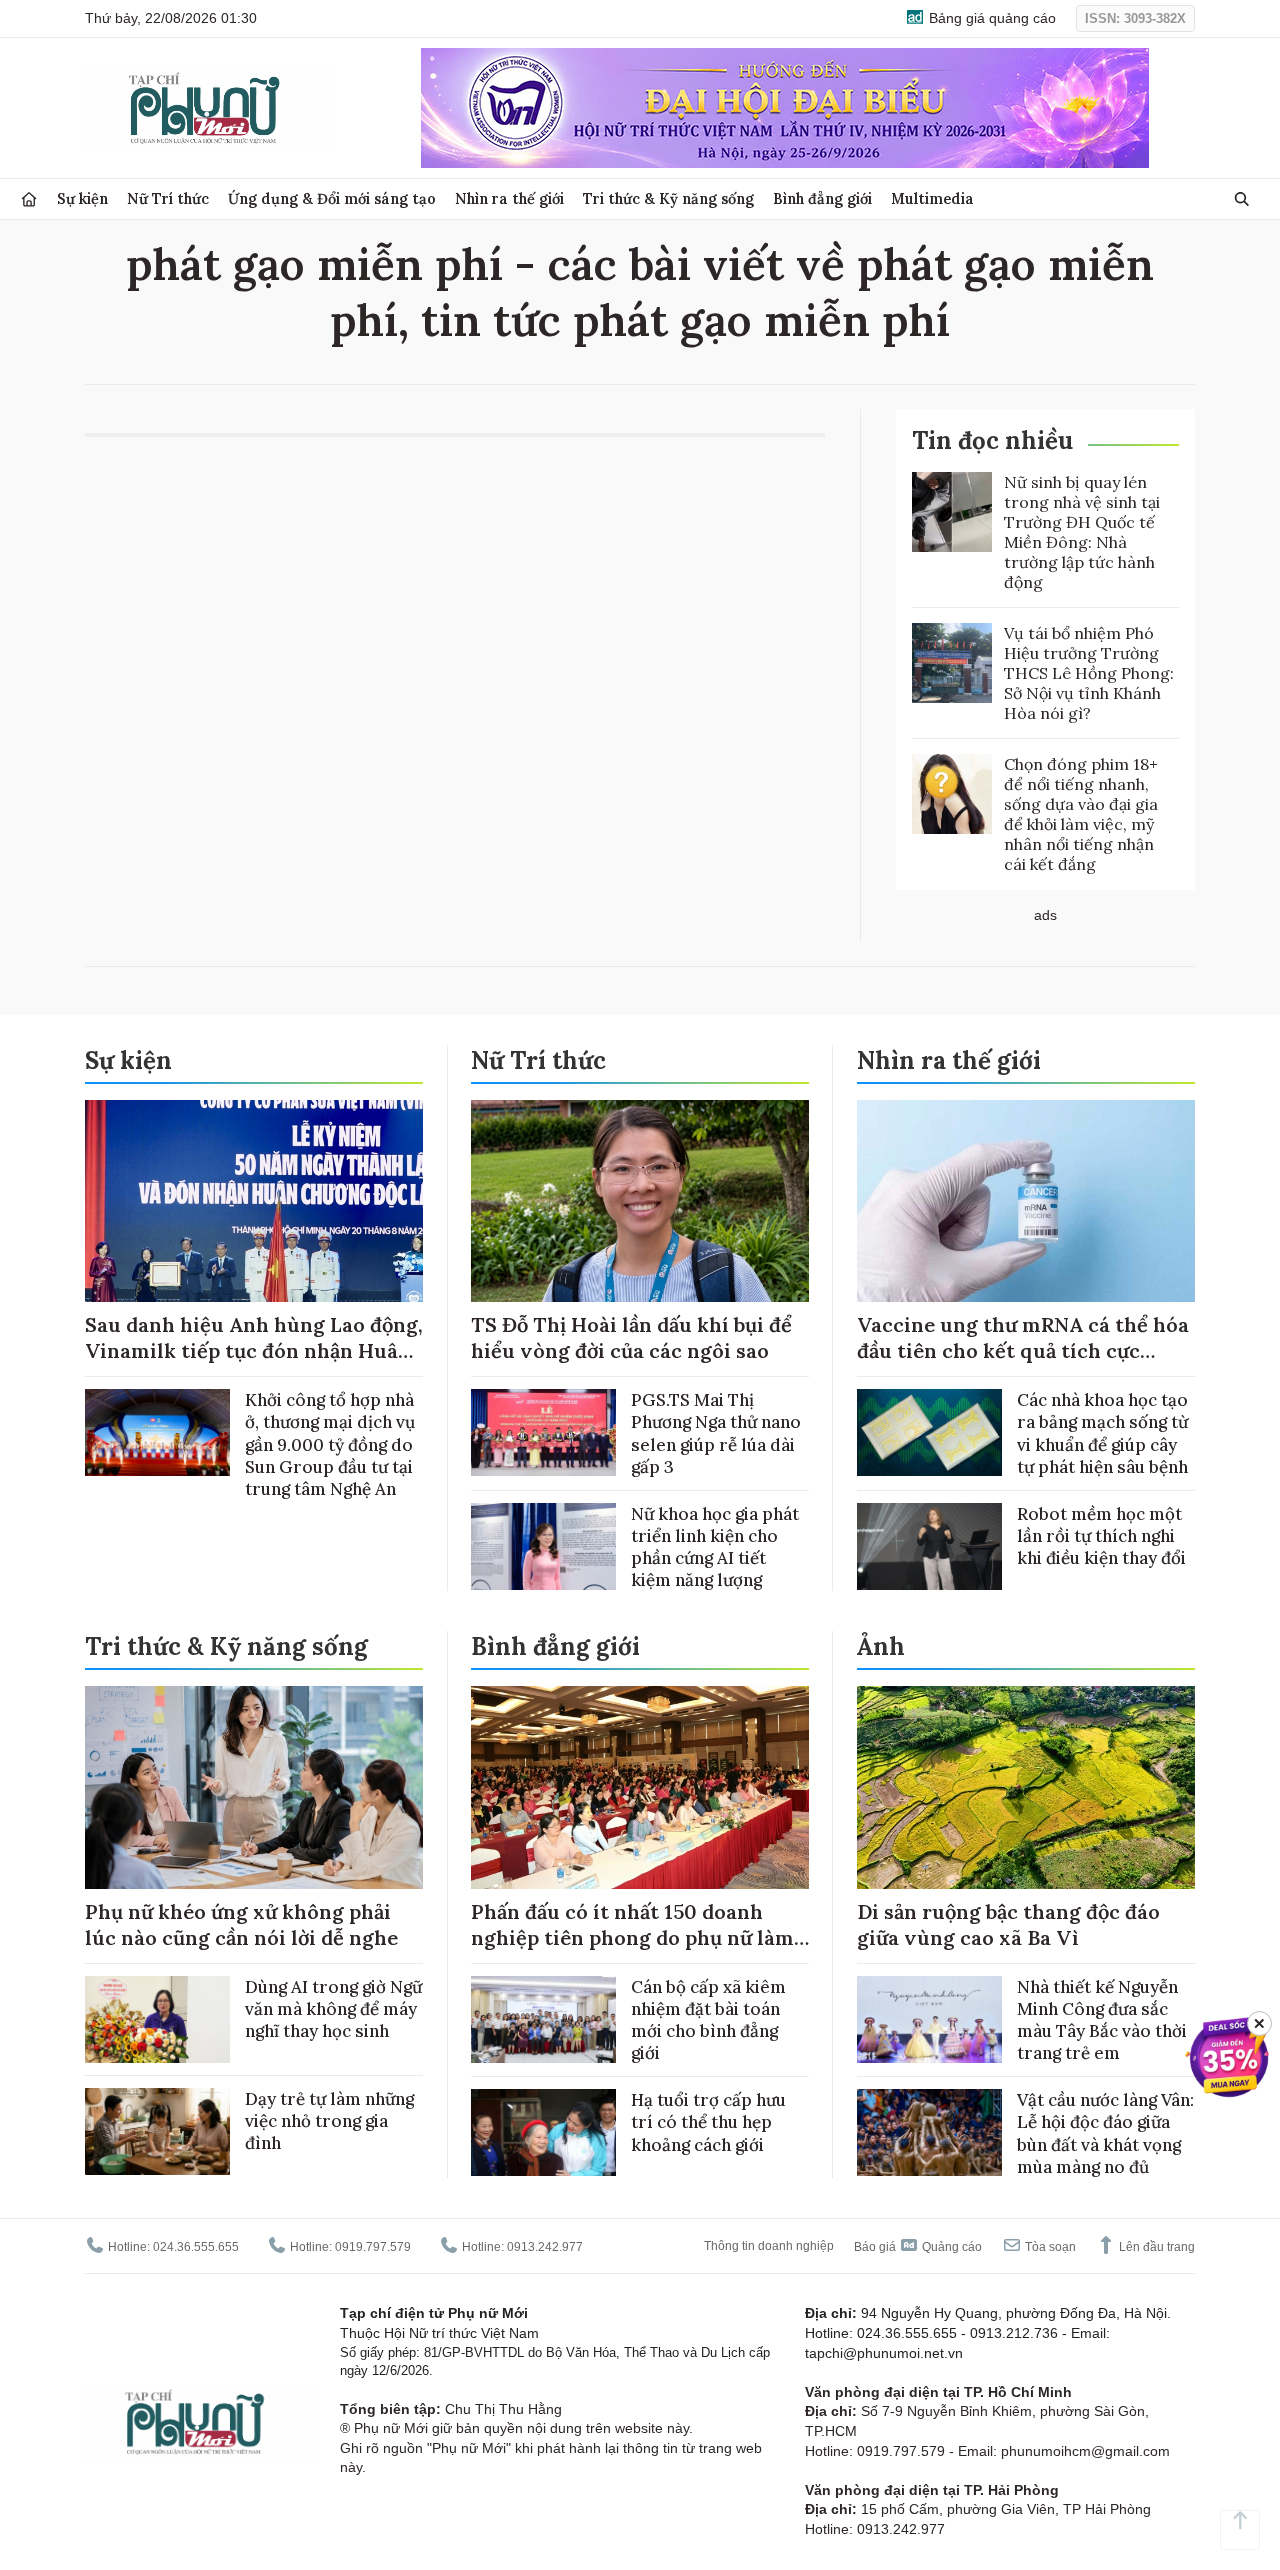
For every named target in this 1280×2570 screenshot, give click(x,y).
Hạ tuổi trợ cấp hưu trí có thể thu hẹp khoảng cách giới (708, 2122)
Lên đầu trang (1155, 2247)
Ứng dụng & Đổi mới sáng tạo (332, 198)
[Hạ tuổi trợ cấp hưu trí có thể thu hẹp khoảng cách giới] (543, 2132)
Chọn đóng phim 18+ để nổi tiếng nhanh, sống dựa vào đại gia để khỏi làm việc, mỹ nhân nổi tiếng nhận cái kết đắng (1081, 814)
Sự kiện (82, 198)
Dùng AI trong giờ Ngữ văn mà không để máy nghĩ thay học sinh (333, 2009)
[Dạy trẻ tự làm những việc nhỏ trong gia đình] (157, 2131)
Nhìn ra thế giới (509, 198)
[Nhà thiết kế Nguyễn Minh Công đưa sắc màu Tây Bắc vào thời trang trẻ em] (929, 2019)
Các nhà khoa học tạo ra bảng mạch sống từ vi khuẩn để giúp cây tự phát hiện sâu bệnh (1102, 1433)
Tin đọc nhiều (992, 440)
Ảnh (881, 1646)
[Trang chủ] (29, 199)
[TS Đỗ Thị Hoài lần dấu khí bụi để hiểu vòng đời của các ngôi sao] (640, 1201)
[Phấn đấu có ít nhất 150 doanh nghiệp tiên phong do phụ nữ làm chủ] (640, 1787)
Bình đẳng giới (822, 198)
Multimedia (932, 198)
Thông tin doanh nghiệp (769, 2246)
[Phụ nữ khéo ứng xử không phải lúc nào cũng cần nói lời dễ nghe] (254, 1787)
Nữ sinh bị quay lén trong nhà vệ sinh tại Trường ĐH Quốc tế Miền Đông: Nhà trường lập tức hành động (1082, 532)
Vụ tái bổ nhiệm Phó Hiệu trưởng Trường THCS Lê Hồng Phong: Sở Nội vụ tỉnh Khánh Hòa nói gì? (1089, 673)
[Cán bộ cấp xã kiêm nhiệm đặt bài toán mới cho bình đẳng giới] (543, 2019)
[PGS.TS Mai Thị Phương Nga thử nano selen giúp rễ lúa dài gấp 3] (543, 1432)
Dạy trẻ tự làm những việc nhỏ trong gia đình (329, 2121)
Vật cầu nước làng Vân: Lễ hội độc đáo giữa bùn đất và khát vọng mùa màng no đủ (1105, 2133)
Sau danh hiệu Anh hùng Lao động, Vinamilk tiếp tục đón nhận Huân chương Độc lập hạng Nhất (254, 1350)
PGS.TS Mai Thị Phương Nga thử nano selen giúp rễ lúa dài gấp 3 (716, 1433)
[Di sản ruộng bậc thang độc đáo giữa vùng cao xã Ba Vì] (1026, 1787)
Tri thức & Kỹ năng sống (668, 198)
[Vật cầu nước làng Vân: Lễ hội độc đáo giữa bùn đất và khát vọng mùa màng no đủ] (929, 2132)
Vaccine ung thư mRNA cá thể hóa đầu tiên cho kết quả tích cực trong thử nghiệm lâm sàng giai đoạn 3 (1023, 1363)
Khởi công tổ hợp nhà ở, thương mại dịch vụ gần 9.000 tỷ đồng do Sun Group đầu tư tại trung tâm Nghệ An (330, 1444)
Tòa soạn (1049, 2247)
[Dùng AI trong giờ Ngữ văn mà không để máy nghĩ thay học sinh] (157, 2019)
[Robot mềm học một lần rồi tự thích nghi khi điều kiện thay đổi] (929, 1546)
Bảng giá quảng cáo (990, 18)
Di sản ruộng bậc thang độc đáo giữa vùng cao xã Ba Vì (1008, 1924)
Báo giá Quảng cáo (918, 2247)
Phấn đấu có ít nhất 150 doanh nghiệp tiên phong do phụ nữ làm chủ (632, 1937)
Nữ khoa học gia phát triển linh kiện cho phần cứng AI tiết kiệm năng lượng (715, 1547)
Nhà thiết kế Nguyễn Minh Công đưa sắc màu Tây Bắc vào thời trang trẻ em (1102, 2020)
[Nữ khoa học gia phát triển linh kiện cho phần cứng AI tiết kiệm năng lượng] (543, 1546)
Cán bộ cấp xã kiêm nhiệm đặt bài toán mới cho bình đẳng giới (708, 2020)
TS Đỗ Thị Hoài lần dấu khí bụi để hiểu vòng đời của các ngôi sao (631, 1337)
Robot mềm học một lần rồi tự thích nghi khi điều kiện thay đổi (1101, 1536)
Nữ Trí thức (168, 198)
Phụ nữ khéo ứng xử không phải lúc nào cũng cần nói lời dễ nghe (241, 1924)
